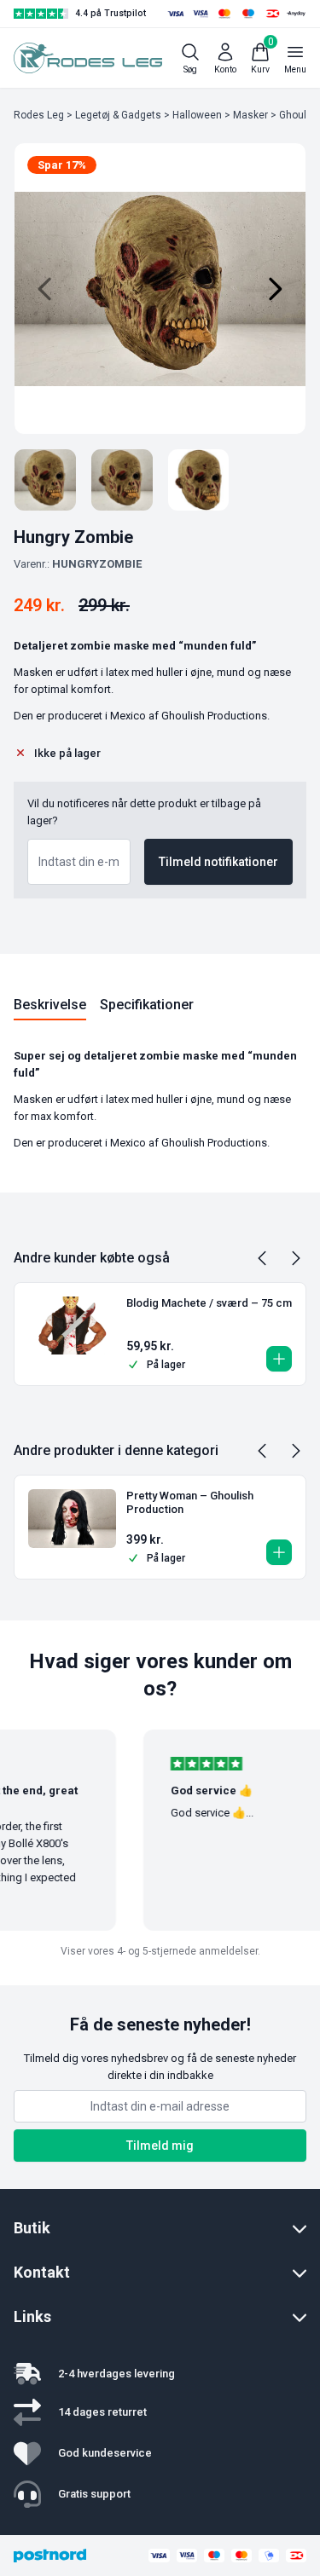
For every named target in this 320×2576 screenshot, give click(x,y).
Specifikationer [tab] (147, 1005)
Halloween (197, 115)
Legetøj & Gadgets (118, 115)
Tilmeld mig (160, 2146)
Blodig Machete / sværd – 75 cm (209, 1303)
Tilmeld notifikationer (218, 862)
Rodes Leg (39, 115)
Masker (250, 115)
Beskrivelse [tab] (50, 1005)
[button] (279, 1359)
